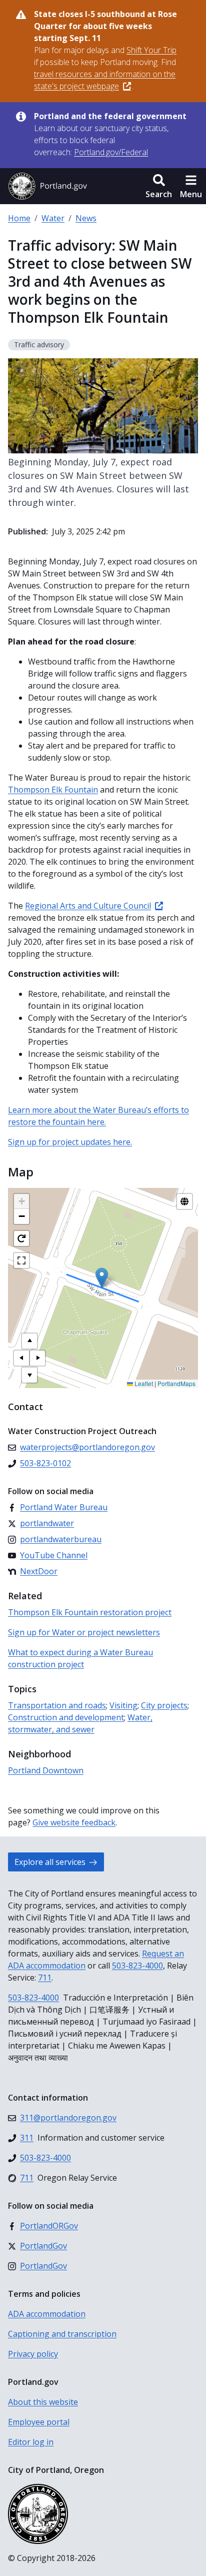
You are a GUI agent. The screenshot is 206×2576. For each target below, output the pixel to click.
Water (53, 218)
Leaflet (143, 1383)
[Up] (29, 1341)
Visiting (123, 1705)
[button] (159, 186)
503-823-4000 (137, 1966)
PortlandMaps (176, 1383)
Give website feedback (74, 1822)
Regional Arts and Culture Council (88, 906)
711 (45, 1978)
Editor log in (31, 2442)
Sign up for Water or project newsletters (84, 1632)
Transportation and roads (57, 1705)
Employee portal (39, 2422)
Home (19, 218)
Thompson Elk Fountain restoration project (90, 1612)
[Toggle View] (184, 1201)
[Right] (37, 1358)
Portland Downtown (46, 1770)
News (86, 218)
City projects (164, 1705)
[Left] (21, 1358)
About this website (43, 2402)
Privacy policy (33, 2354)
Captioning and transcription (62, 2334)
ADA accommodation (47, 2314)
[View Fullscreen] (21, 1260)
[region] (103, 1288)
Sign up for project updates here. (70, 1142)
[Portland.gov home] (47, 186)
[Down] (29, 1375)
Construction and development (66, 1717)
